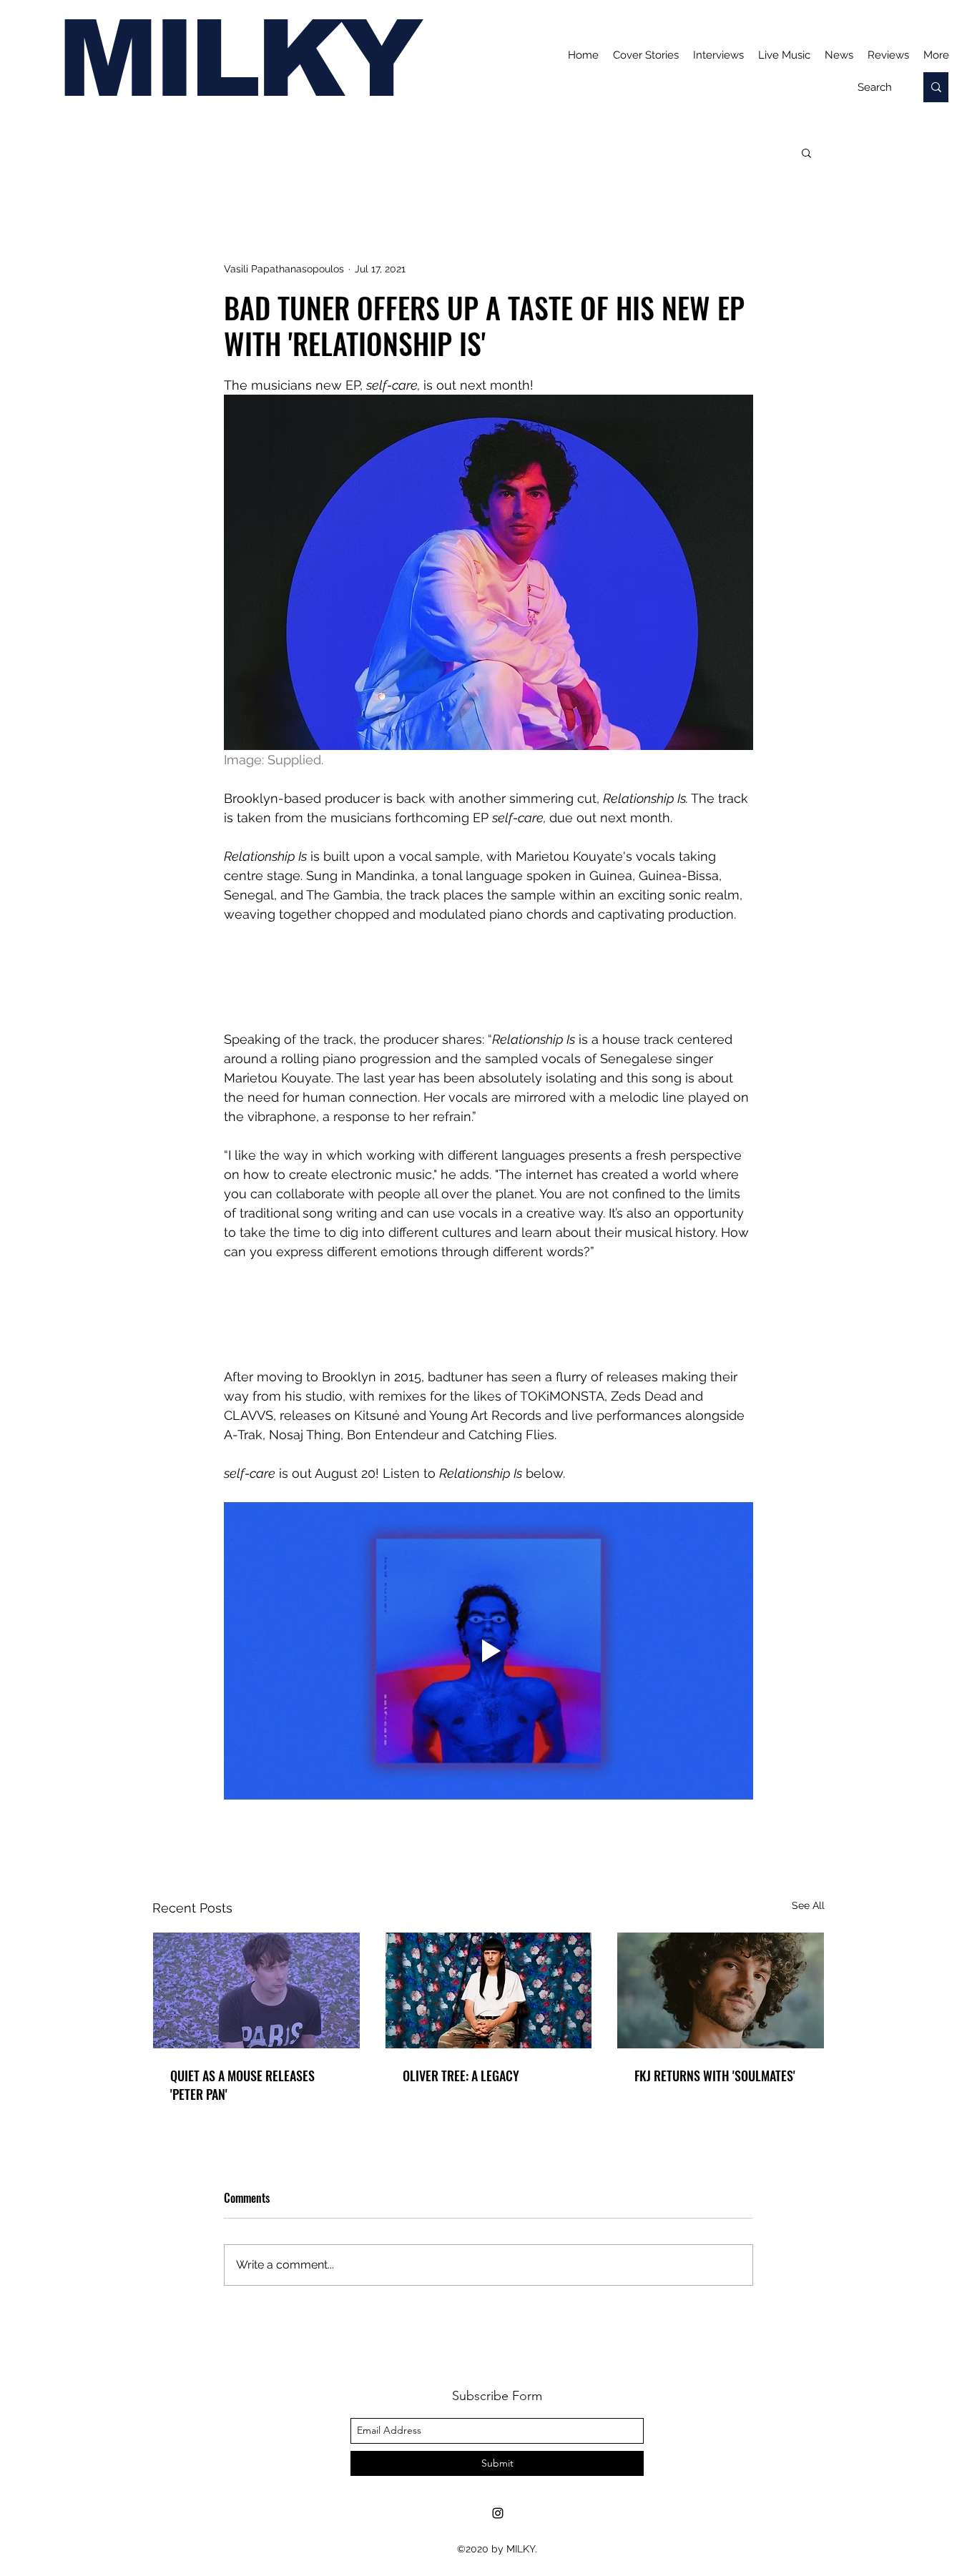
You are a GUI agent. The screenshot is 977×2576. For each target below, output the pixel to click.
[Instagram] (498, 2513)
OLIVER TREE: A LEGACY (461, 2076)
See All (808, 1905)
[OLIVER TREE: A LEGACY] (489, 1990)
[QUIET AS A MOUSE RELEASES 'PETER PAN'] (256, 1990)
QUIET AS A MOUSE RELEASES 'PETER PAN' (242, 2085)
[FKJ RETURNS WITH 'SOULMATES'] (721, 1990)
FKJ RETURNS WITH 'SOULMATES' (715, 2076)
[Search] (936, 87)
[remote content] (488, 977)
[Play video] (488, 1651)
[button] (806, 152)
